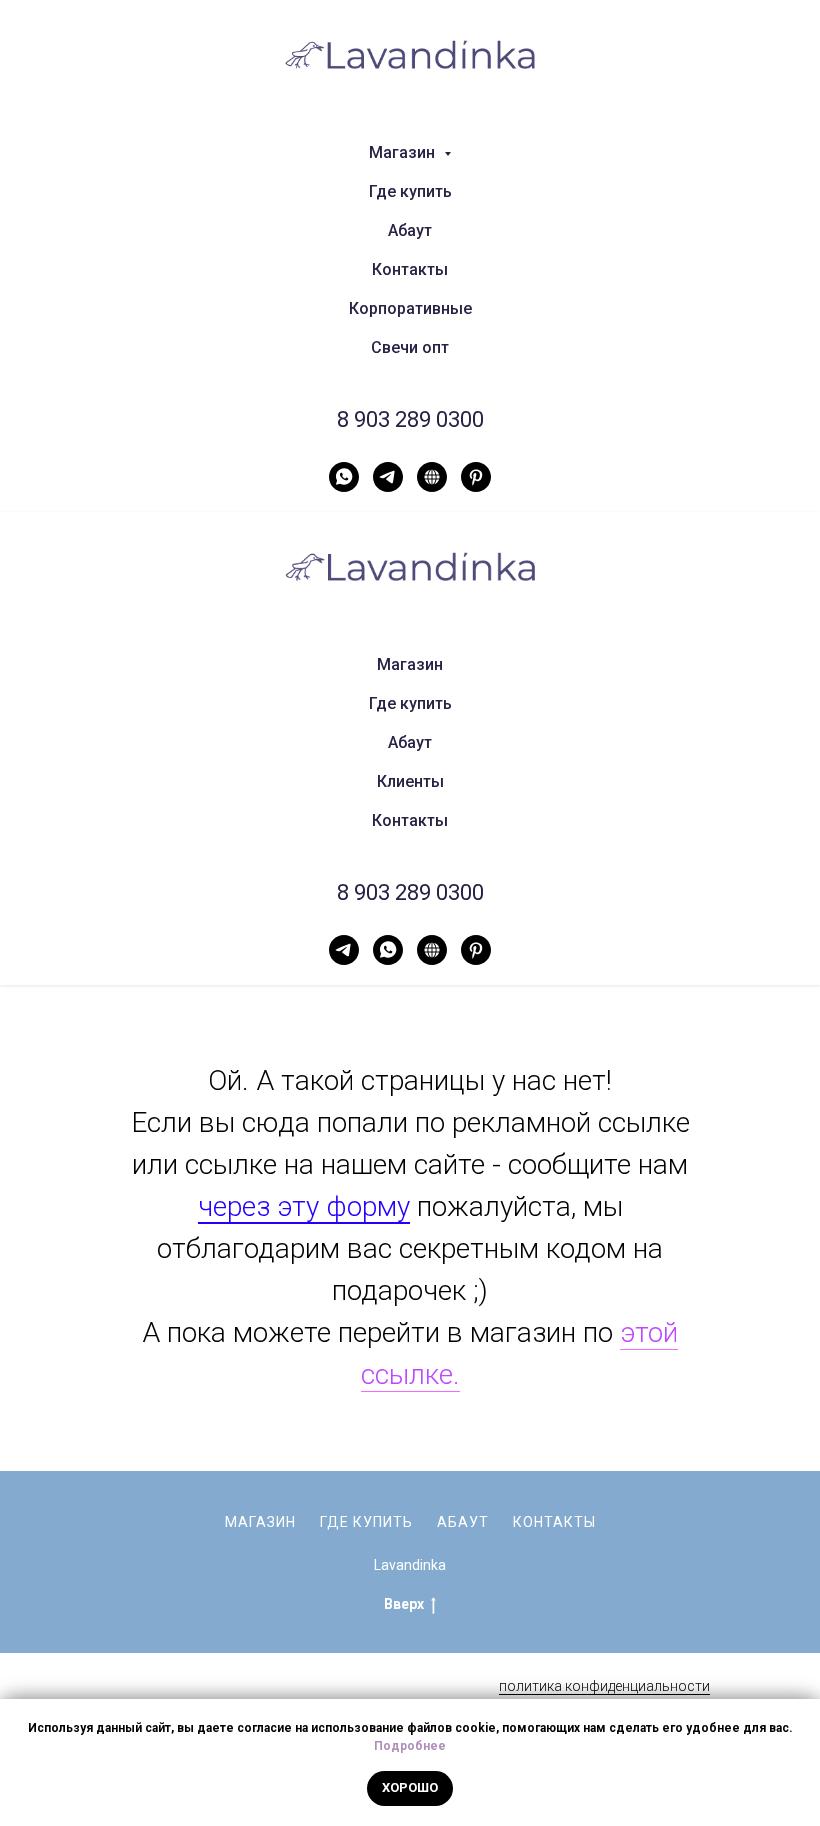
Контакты (410, 269)
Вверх (404, 1604)
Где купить (410, 191)
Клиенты (410, 781)
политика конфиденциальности (604, 1686)
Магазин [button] (404, 152)
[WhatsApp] (344, 477)
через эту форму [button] (304, 1206)
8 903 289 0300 (410, 419)
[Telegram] (388, 477)
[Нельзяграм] (432, 477)
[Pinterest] (476, 477)
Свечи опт (410, 347)
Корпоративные (410, 308)
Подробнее (410, 1746)
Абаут (410, 230)
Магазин (410, 664)
